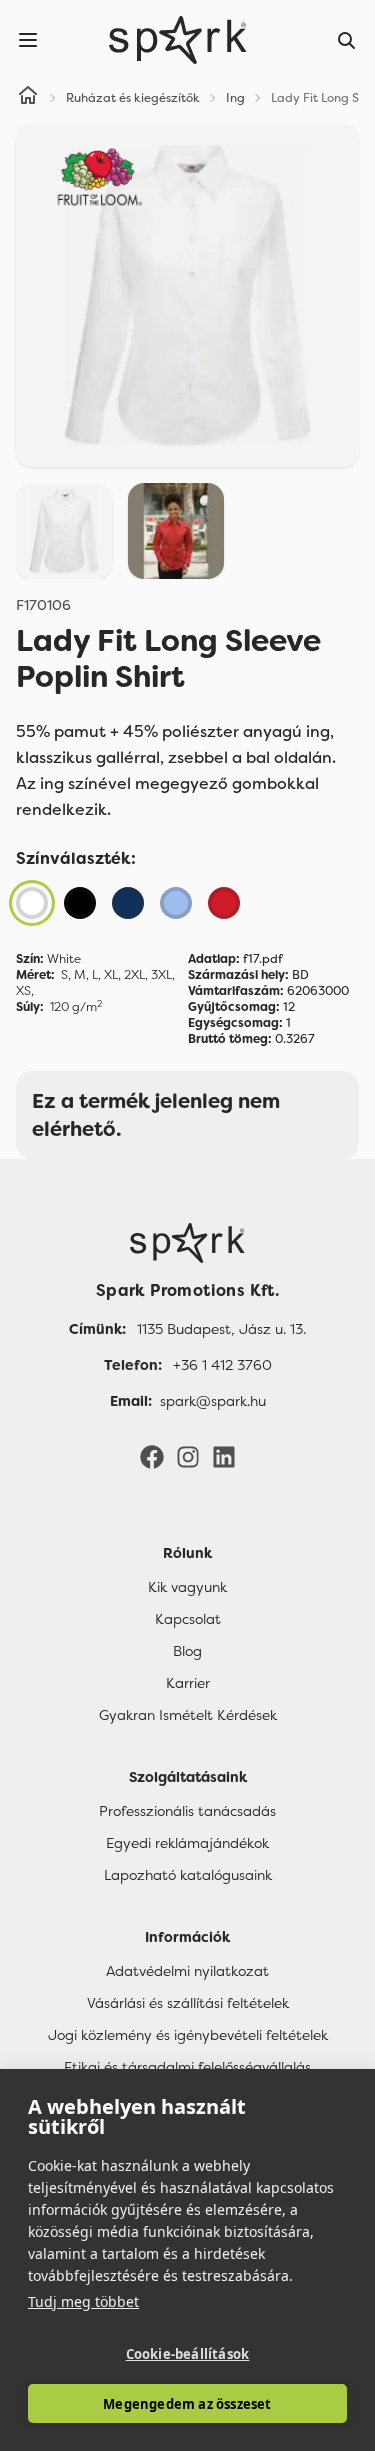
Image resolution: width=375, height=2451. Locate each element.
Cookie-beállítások (188, 2354)
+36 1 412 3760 (222, 1365)
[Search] (347, 40)
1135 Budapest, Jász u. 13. (221, 1329)
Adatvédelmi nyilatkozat (187, 1971)
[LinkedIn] (224, 1456)
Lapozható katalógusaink (188, 1875)
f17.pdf (235, 959)
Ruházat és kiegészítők (133, 98)
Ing (235, 98)
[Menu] (28, 40)
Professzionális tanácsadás (187, 1811)
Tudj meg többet (83, 2301)
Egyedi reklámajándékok (187, 1843)
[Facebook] (152, 1456)
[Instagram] (188, 1456)
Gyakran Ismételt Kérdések (188, 1715)
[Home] (28, 98)
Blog (187, 1651)
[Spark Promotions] (178, 40)
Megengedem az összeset (187, 2404)
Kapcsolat (188, 1619)
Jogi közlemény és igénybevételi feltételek (188, 2035)
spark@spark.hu (213, 1401)
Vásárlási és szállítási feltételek (188, 2003)
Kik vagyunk (187, 1587)
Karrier (188, 1683)
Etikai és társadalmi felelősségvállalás (187, 2067)
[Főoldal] (187, 1243)
